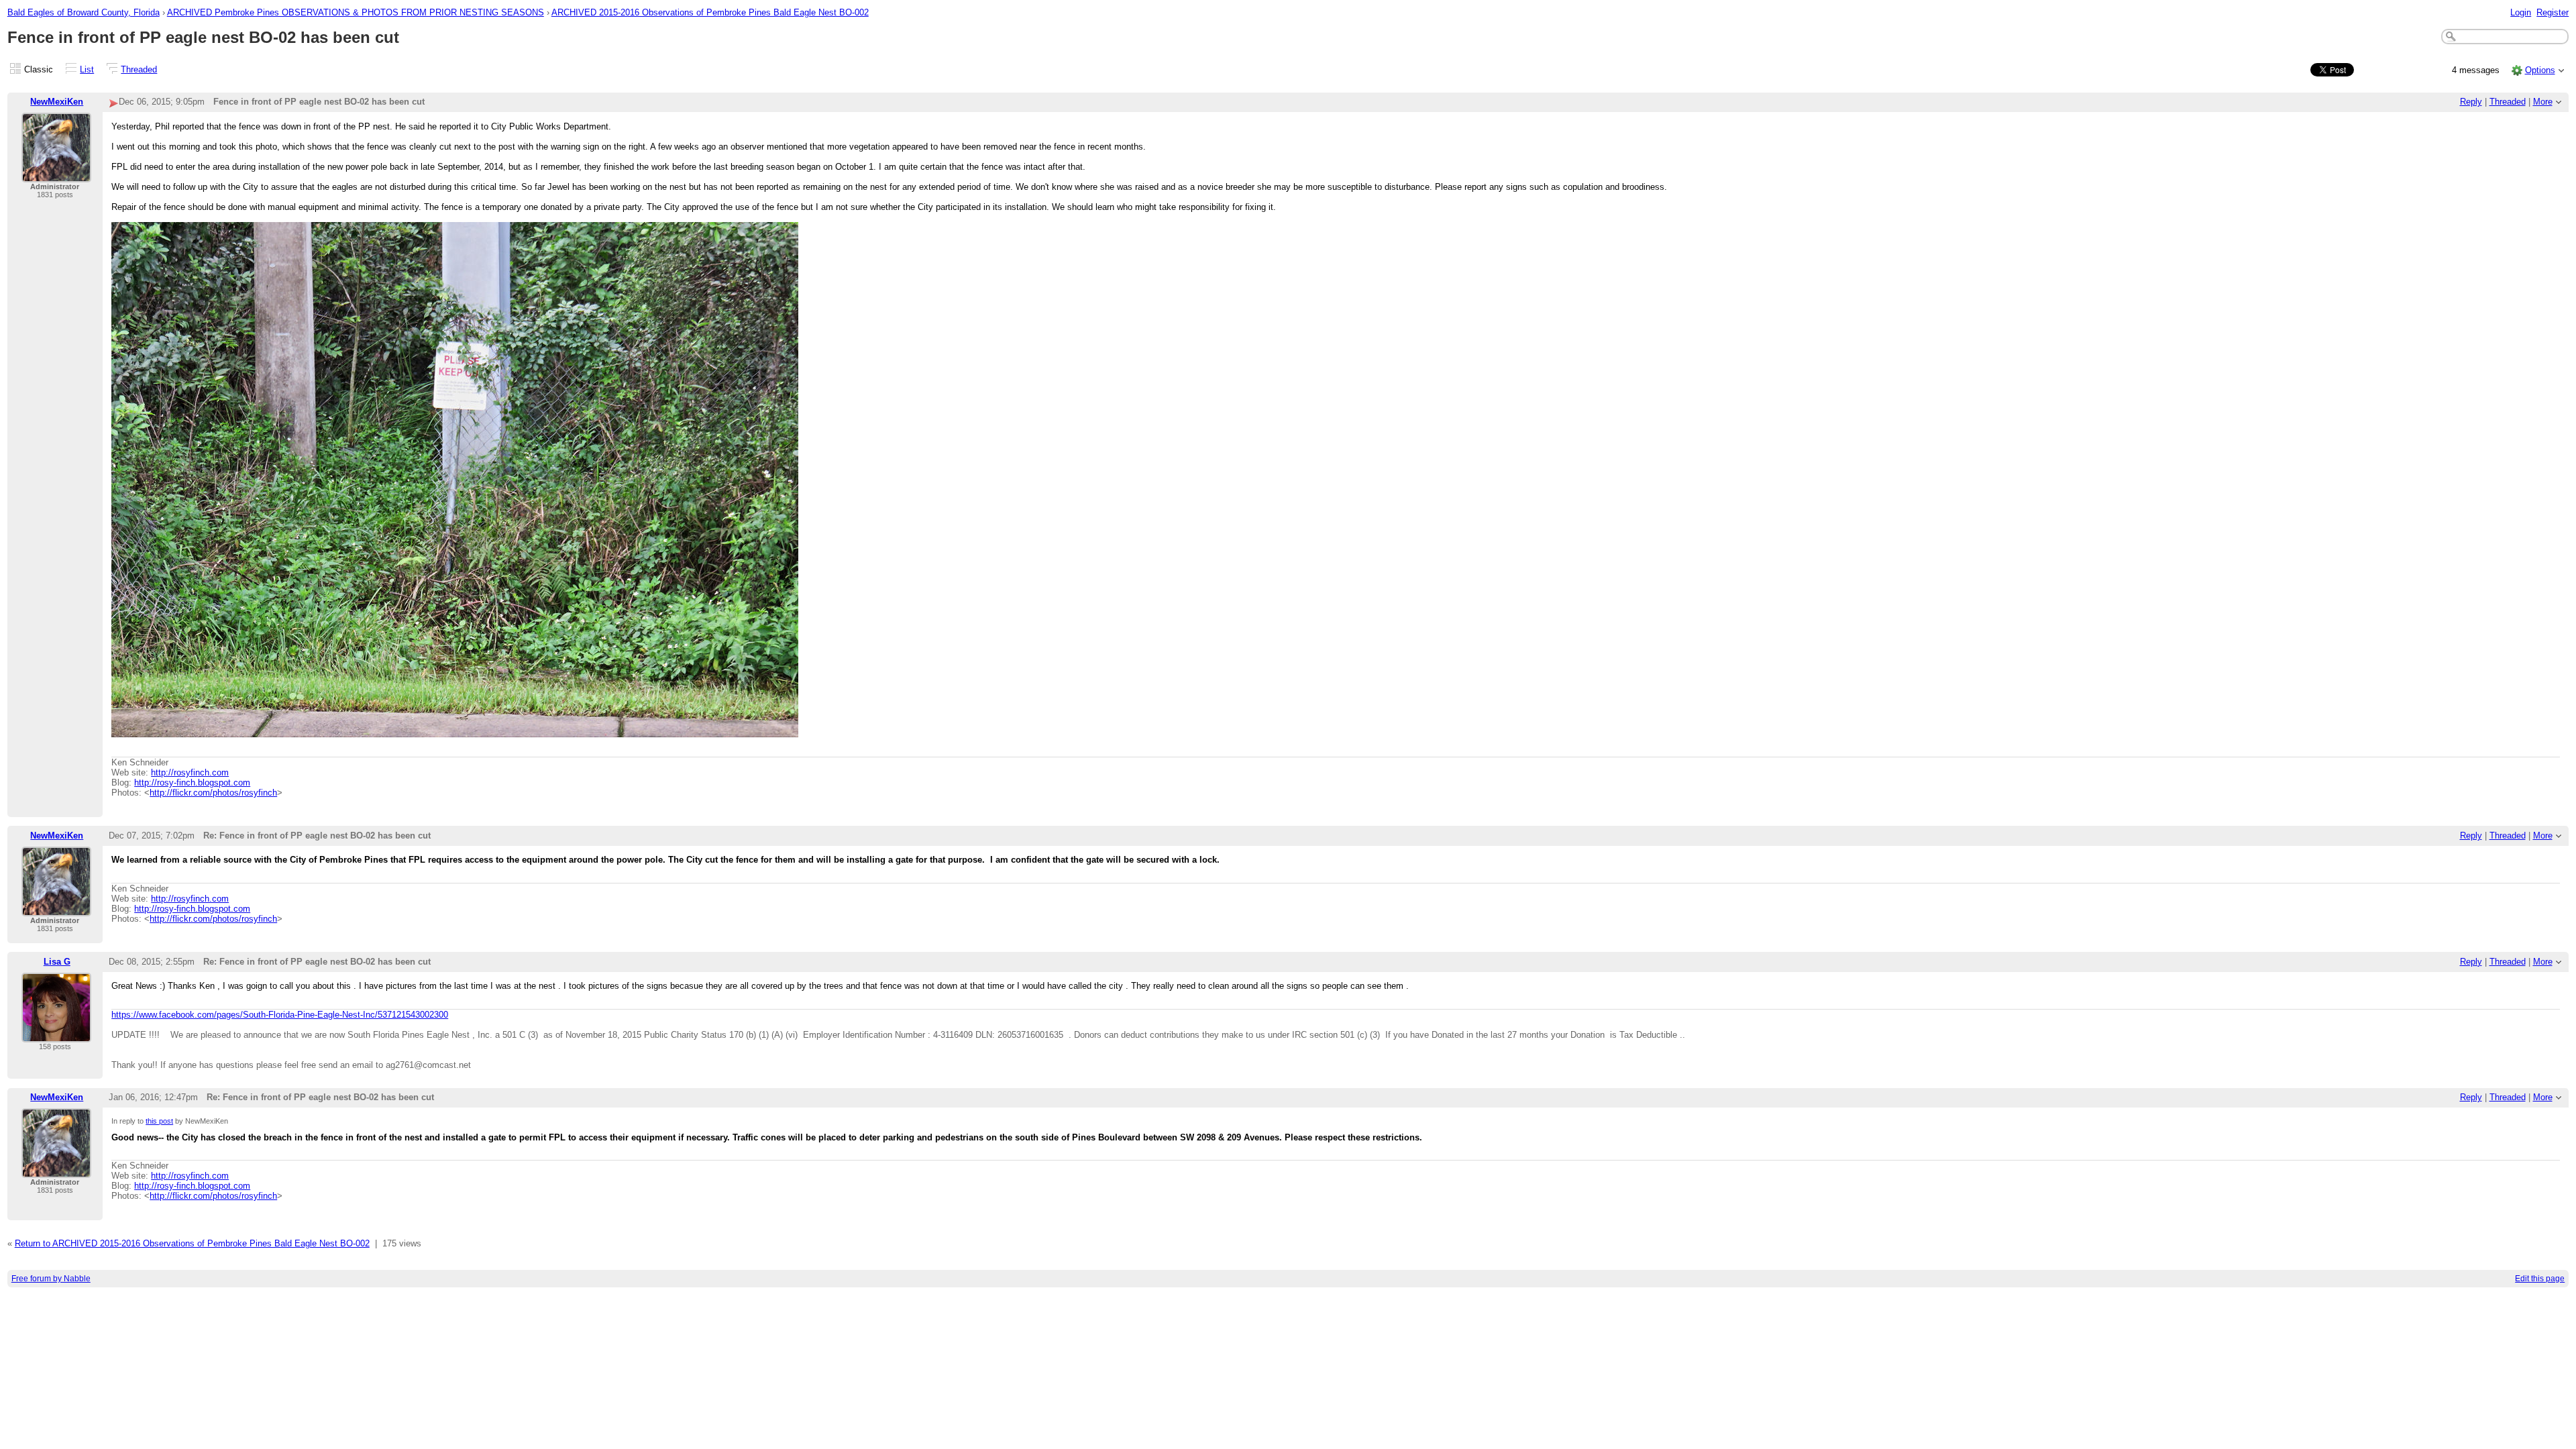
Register (2553, 12)
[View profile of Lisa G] (56, 1034)
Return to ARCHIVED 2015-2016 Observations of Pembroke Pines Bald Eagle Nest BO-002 (192, 1243)
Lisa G (57, 962)
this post (159, 1121)
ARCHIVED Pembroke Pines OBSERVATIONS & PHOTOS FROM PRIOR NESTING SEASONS (356, 12)
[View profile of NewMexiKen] (56, 174)
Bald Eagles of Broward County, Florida (84, 12)
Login (2521, 12)
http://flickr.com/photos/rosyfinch (213, 793)
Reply (2471, 102)
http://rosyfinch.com (190, 772)
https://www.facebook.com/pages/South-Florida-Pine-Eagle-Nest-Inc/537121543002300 (280, 1015)
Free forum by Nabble (51, 1279)
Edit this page (2540, 1279)
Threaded (139, 69)
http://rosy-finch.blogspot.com (192, 783)
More (2543, 102)
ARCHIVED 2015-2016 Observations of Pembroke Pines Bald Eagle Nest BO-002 (710, 12)
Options (2540, 70)
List (87, 69)
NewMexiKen (57, 102)
